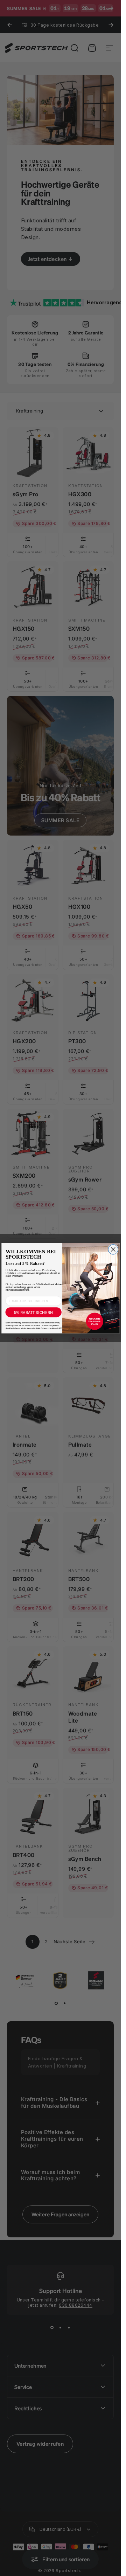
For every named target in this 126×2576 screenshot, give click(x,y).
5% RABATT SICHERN (33, 1312)
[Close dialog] (113, 1249)
